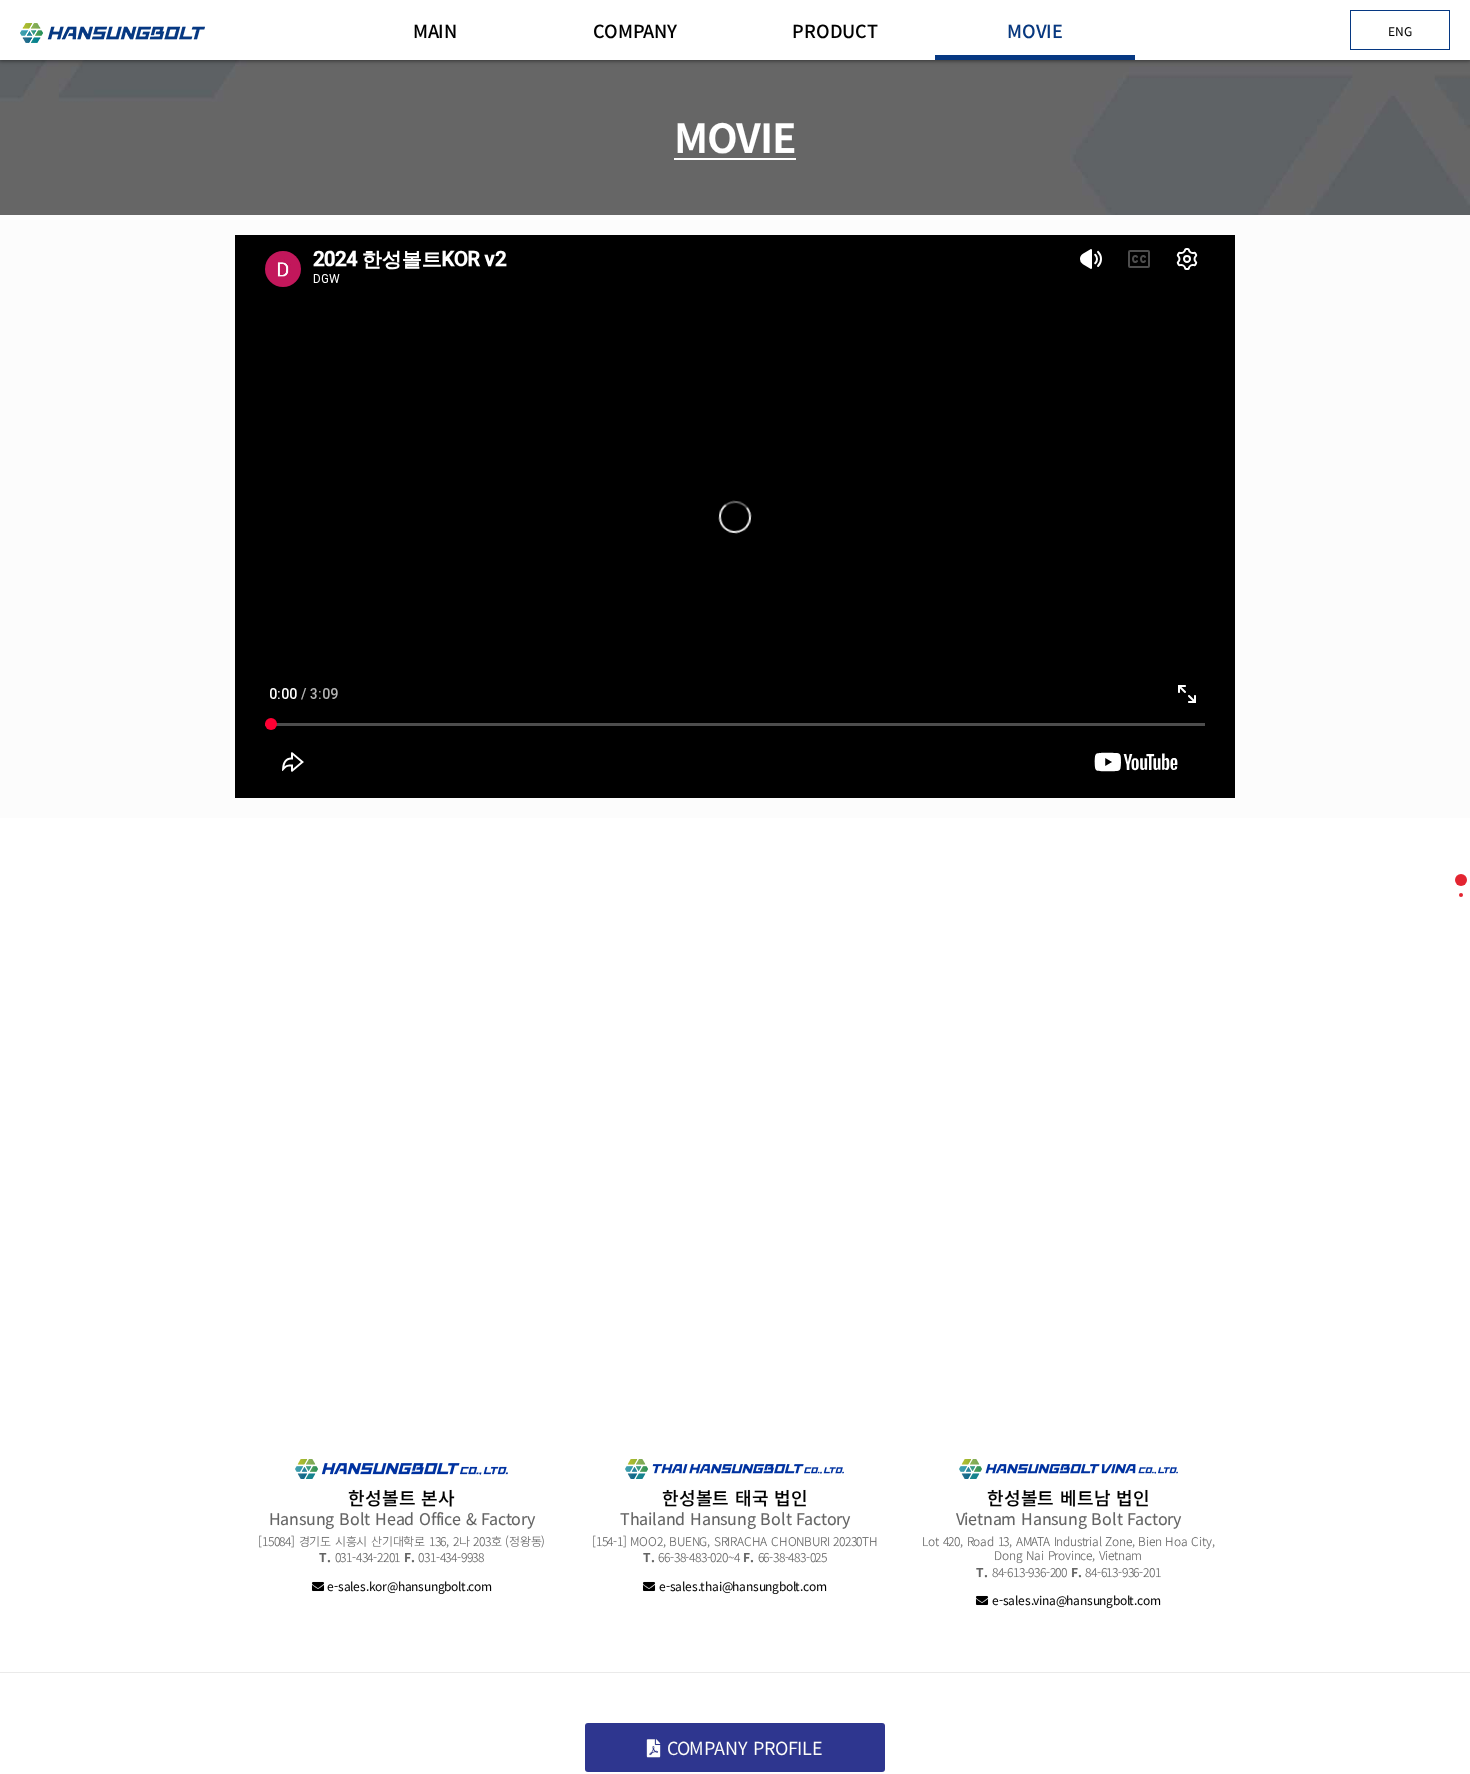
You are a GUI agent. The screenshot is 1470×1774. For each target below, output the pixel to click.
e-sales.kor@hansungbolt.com (407, 1585)
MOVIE (1035, 30)
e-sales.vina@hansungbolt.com (1074, 1599)
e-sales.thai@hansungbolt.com (740, 1585)
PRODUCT (835, 30)
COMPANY (635, 30)
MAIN (435, 30)
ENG (1399, 30)
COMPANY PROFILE (742, 1747)
